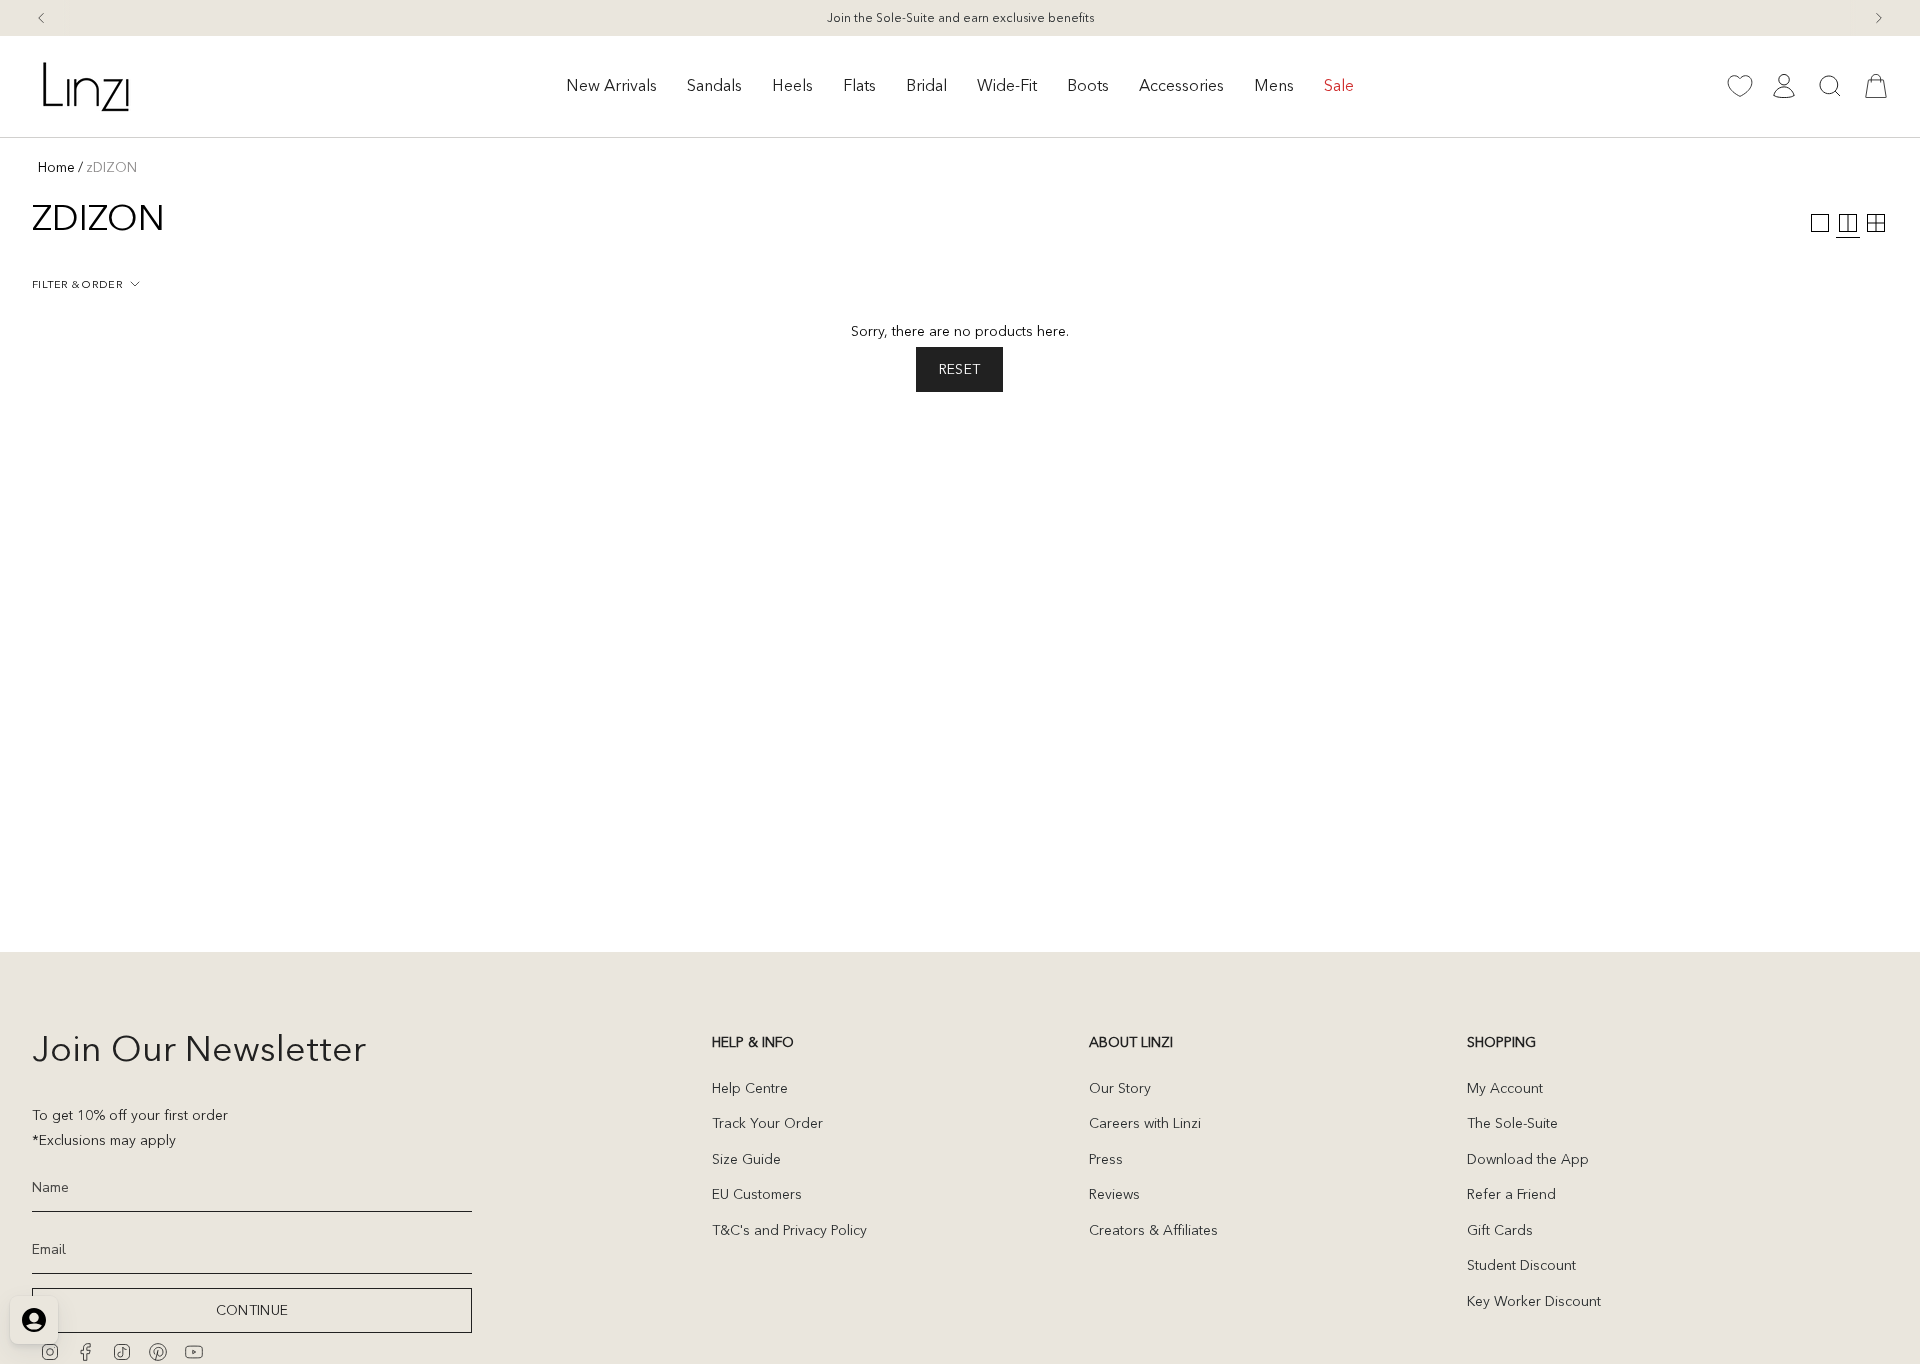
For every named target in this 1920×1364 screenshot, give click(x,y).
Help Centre (750, 1088)
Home (56, 167)
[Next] (1879, 18)
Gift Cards (1500, 1230)
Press (1106, 1159)
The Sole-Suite (1512, 1123)
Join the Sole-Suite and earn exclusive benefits (960, 17)
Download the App (1528, 1159)
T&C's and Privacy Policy (789, 1230)
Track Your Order (767, 1123)
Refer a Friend (1511, 1194)
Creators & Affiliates (1153, 1230)
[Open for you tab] (34, 1320)
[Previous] (41, 18)
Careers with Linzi (1145, 1123)
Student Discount (1521, 1265)
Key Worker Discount (1534, 1301)
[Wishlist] (1740, 86)
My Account (1505, 1088)
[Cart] (1876, 86)
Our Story (1120, 1088)
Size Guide (746, 1159)
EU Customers (757, 1194)
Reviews (1114, 1194)
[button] (611, 86)
